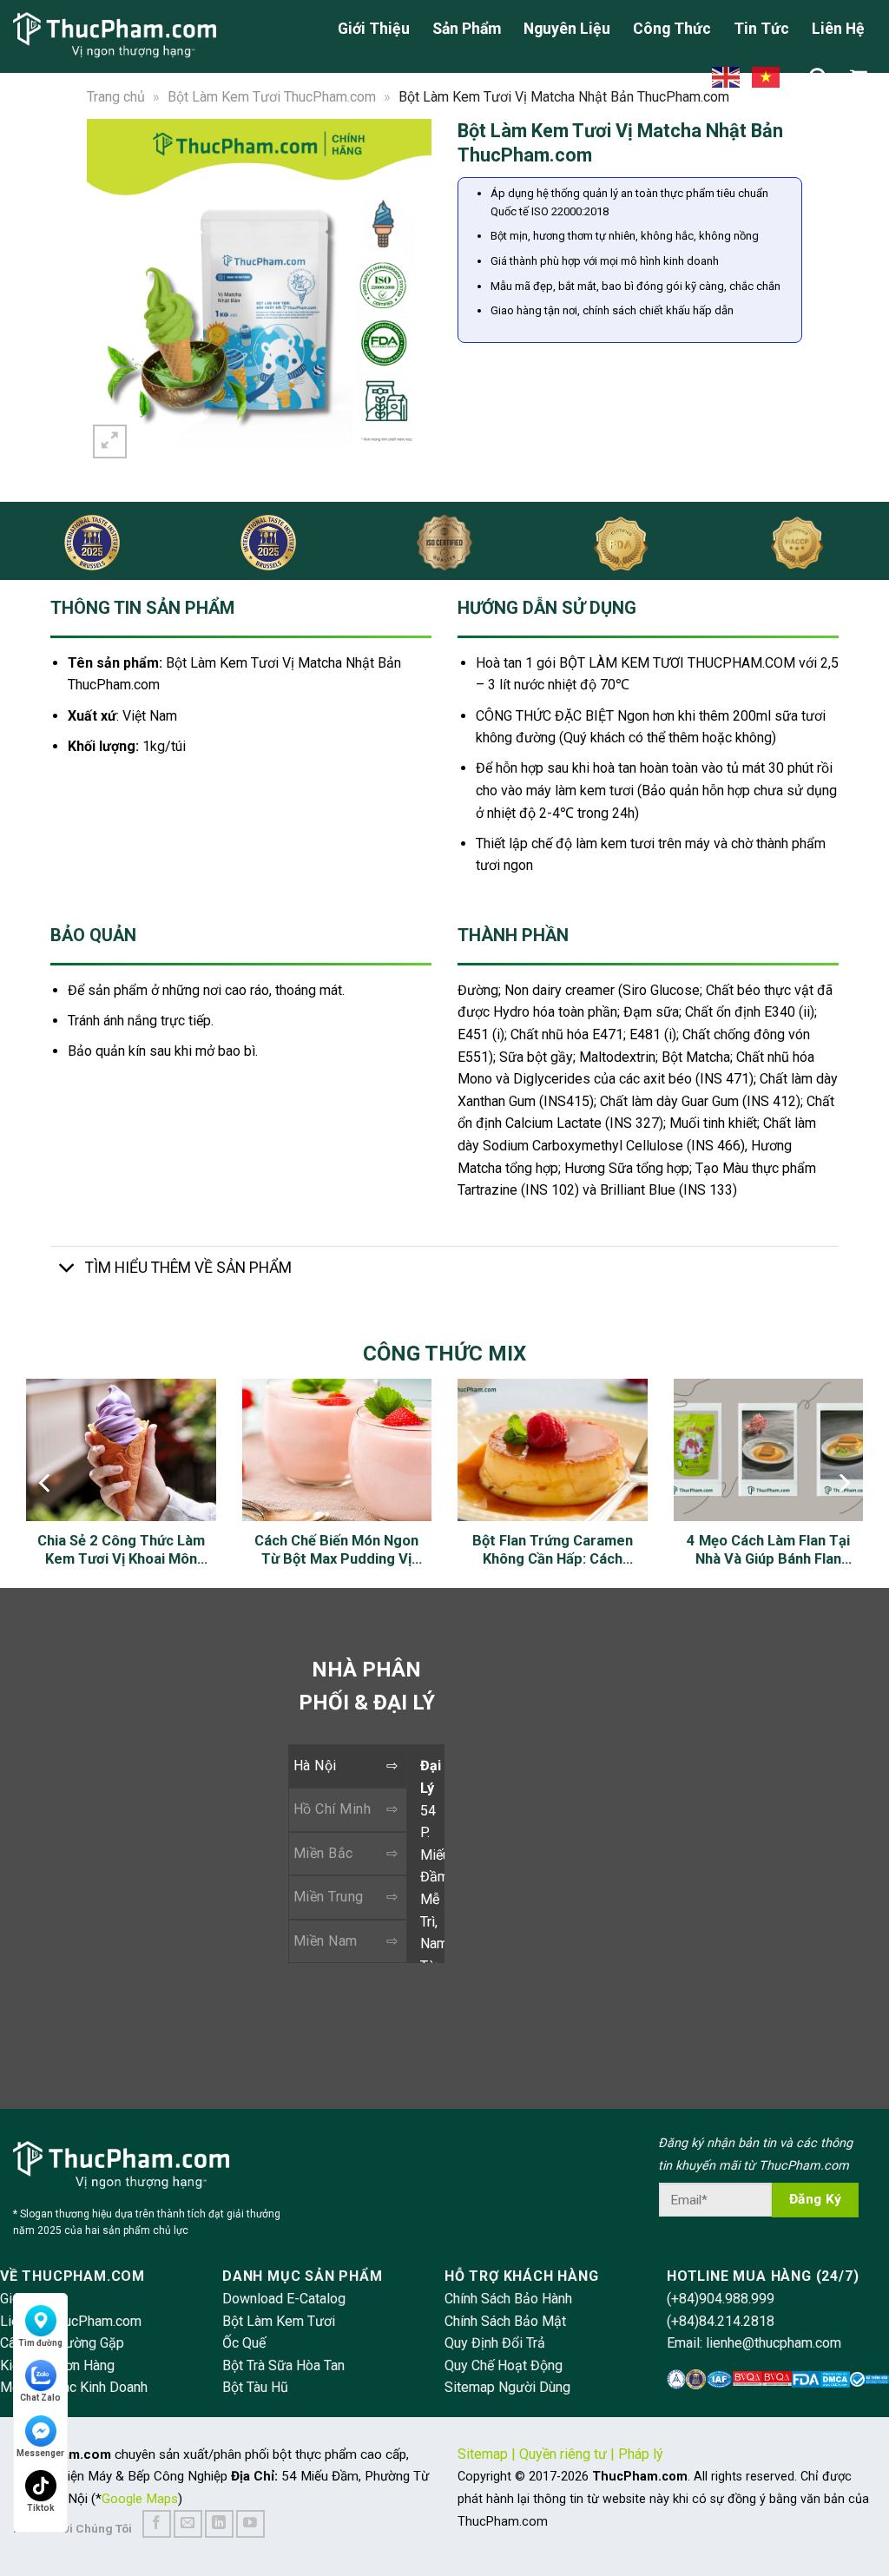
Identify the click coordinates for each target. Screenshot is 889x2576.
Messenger (40, 2453)
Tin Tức (761, 29)
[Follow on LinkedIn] (219, 2524)
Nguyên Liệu (567, 29)
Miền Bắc (323, 1853)
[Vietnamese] (767, 76)
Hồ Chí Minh (332, 1809)
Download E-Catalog (284, 2299)
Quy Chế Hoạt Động (504, 2365)
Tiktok (41, 2508)
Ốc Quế (244, 2343)
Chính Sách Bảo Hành (508, 2299)
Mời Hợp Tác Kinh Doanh (74, 2387)
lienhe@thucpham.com (774, 2343)
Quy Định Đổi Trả (495, 2343)
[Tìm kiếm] (818, 77)
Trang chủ (116, 97)
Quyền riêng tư (563, 2454)
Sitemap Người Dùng (507, 2387)
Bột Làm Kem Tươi (279, 2321)
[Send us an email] (188, 2524)
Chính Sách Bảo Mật (505, 2321)
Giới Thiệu (374, 29)
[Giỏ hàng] (863, 77)
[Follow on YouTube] (250, 2524)
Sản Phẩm (467, 29)
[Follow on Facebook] (157, 2524)
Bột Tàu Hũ (255, 2387)
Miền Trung (329, 1897)
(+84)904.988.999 (721, 2299)
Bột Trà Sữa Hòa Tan (283, 2365)
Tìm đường (40, 2343)
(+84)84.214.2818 (721, 2321)
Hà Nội (315, 1766)
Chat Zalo (40, 2398)
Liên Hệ (838, 29)
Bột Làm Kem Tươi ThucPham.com (272, 97)
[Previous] (109, 290)
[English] (727, 76)
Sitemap (483, 2454)
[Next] (409, 290)
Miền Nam (326, 1941)
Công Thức (672, 29)
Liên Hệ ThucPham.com (71, 2321)
